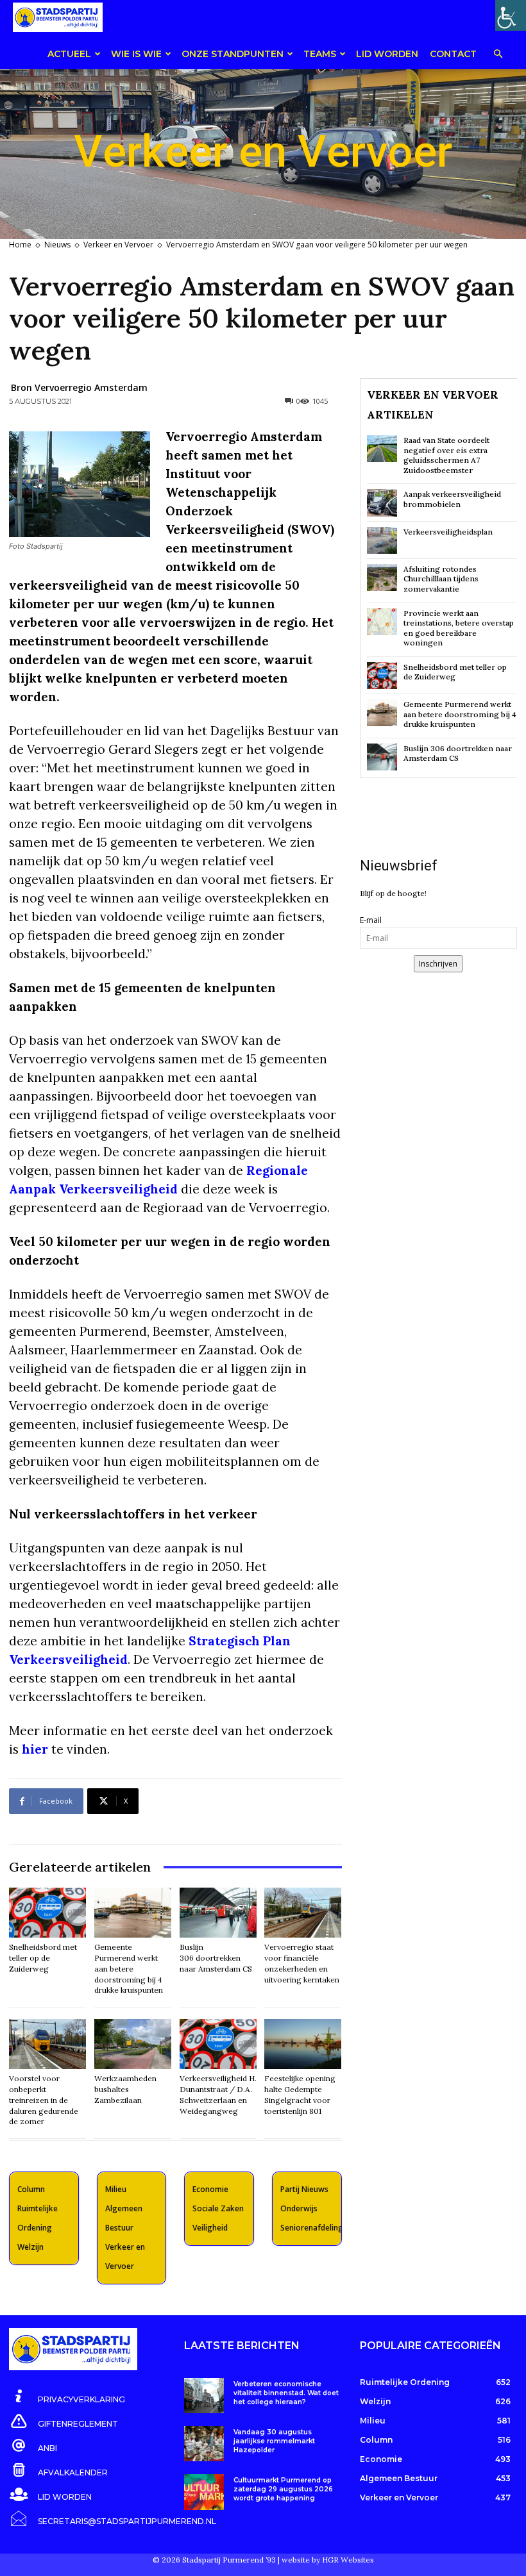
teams (320, 54)
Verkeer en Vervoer (118, 245)
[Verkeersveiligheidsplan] (382, 540)
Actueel (69, 54)
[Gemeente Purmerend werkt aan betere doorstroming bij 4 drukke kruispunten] (133, 1913)
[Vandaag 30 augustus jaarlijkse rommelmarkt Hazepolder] (204, 2444)
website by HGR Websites (328, 2560)
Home (20, 245)
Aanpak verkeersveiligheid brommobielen (452, 499)
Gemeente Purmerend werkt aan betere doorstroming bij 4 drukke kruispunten (129, 1968)
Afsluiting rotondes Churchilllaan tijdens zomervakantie (441, 579)
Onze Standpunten (233, 54)
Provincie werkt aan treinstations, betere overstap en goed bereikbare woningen (459, 628)
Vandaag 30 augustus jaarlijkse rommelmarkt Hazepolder (274, 2441)
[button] (498, 55)
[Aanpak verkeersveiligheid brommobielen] (382, 503)
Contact (453, 54)
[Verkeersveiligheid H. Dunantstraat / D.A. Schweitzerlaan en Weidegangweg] (218, 2044)
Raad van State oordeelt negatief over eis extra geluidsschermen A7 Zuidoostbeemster (446, 455)
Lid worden (387, 54)
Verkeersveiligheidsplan (448, 532)
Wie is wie (136, 54)
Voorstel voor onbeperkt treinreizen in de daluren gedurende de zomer (44, 2100)
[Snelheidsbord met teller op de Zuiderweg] (47, 1913)
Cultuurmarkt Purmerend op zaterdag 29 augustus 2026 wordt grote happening (283, 2489)
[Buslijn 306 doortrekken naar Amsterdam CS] (218, 1913)
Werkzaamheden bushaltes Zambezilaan (125, 2089)
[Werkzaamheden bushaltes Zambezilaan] (133, 2044)
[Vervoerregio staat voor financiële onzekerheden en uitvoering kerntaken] (303, 1913)
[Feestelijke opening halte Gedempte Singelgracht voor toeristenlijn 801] (303, 2044)
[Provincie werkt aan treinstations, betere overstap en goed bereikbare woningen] (382, 622)
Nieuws (57, 245)
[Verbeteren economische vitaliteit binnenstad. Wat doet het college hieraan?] (204, 2396)
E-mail (371, 920)
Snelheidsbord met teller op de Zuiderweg (43, 1958)
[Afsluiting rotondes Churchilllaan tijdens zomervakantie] (382, 578)
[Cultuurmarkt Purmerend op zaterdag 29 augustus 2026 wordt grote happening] (204, 2492)
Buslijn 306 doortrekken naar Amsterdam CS (216, 1958)
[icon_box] (67, 2397)
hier (35, 1749)
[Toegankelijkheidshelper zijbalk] (511, 15)
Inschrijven (438, 964)
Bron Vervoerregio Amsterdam (79, 387)
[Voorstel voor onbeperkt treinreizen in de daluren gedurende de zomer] (47, 2044)
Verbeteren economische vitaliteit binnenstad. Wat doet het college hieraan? (286, 2393)
